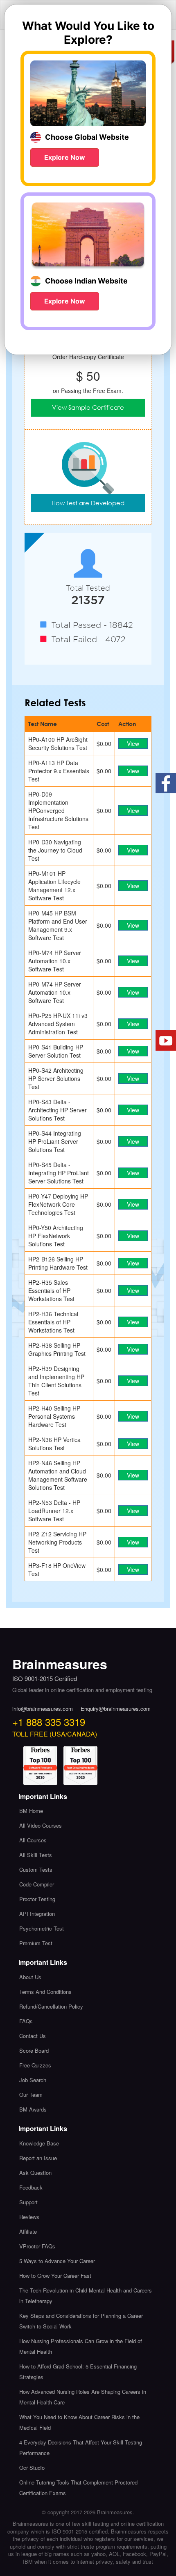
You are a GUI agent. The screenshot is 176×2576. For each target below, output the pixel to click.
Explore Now (65, 157)
